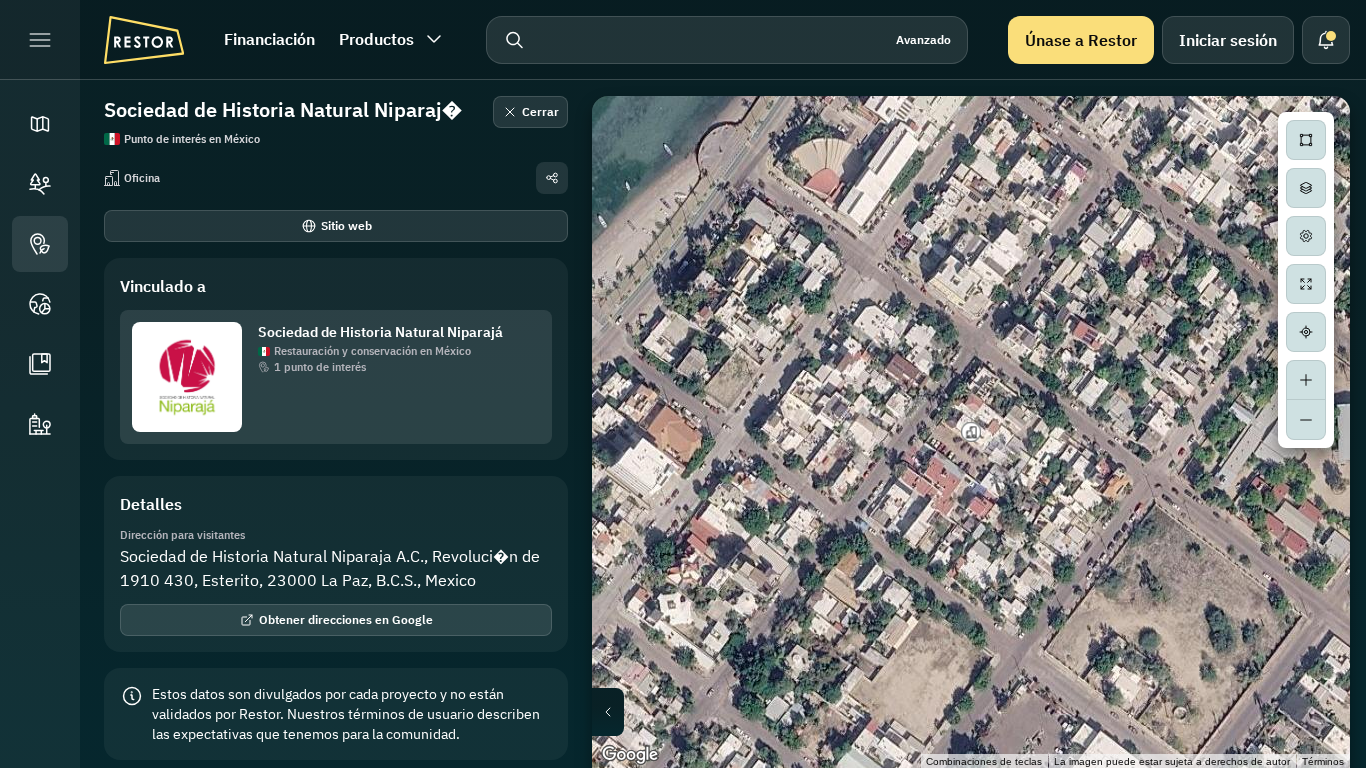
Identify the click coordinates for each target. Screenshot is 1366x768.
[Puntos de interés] (40, 244)
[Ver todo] (1306, 284)
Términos (1323, 761)
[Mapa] (40, 124)
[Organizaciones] (40, 424)
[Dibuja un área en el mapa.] (1306, 140)
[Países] (40, 304)
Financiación (269, 39)
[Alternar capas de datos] (1306, 188)
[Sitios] (40, 184)
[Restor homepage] (144, 40)
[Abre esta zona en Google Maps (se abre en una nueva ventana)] (630, 755)
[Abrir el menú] (40, 40)
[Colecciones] (40, 364)
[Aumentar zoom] (1306, 380)
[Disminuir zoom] (1306, 420)
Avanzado (923, 39)
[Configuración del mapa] (1306, 236)
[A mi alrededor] (1306, 332)
